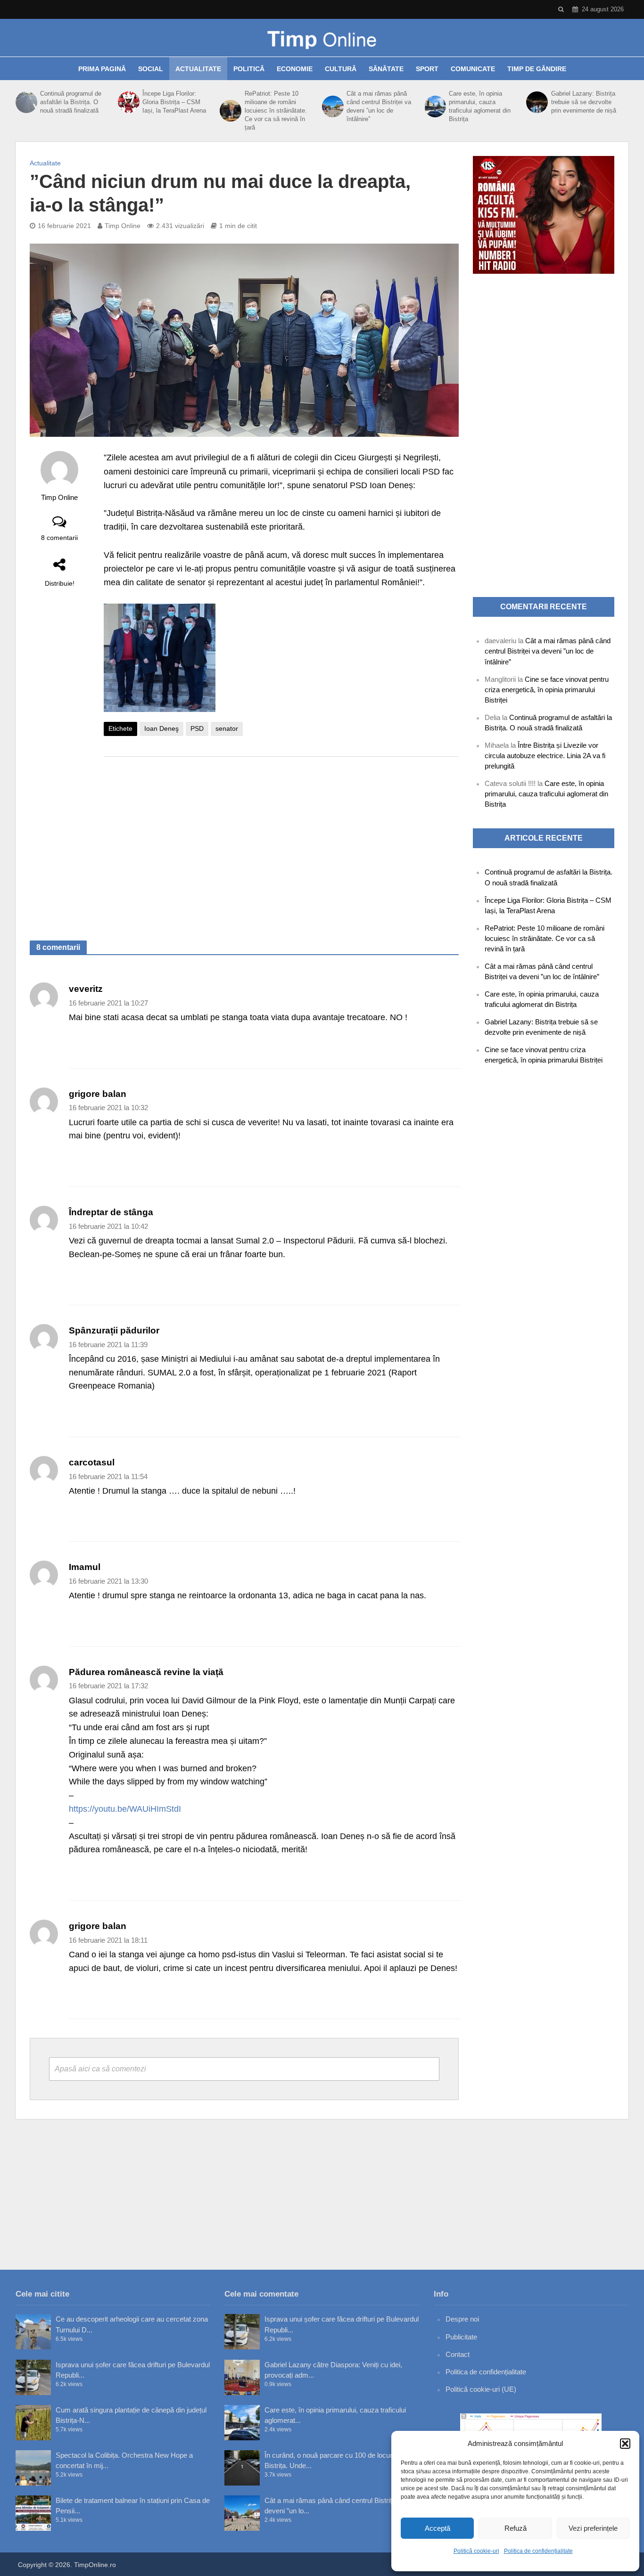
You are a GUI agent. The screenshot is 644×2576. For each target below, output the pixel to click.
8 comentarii (59, 538)
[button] (625, 2444)
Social (151, 69)
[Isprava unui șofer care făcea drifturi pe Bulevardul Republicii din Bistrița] (33, 2377)
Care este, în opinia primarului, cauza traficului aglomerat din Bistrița (480, 106)
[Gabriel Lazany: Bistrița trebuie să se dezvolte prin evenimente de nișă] (536, 102)
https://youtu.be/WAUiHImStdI (125, 1809)
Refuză (516, 2528)
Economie (295, 69)
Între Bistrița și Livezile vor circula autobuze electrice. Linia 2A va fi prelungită (545, 756)
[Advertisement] (281, 839)
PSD (197, 728)
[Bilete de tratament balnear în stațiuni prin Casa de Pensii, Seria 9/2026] (33, 2513)
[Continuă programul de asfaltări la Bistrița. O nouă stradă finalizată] (25, 102)
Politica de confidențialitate (538, 2551)
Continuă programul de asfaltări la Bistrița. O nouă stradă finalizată (71, 102)
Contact (458, 2354)
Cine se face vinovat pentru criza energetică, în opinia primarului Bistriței (547, 690)
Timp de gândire (537, 69)
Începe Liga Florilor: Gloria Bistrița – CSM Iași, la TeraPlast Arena (174, 102)
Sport (427, 69)
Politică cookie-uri (476, 2551)
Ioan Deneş (161, 728)
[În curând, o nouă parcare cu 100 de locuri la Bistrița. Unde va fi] (242, 2468)
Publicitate (461, 2337)
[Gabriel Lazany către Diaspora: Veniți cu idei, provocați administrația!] (242, 2377)
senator (227, 728)
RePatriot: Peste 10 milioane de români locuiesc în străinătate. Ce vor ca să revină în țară (276, 110)
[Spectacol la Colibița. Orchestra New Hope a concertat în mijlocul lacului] (33, 2468)
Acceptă (438, 2528)
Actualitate (198, 69)
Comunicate (473, 69)
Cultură (341, 69)
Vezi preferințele (593, 2528)
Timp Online (123, 226)
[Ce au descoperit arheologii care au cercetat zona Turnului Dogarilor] (33, 2332)
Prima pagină (102, 69)
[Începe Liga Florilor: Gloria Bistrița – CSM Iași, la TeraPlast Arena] (128, 102)
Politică (249, 69)
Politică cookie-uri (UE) (481, 2389)
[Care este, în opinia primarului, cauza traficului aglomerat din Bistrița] (434, 106)
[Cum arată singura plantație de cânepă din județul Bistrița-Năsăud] (33, 2423)
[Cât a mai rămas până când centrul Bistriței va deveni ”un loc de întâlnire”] (332, 106)
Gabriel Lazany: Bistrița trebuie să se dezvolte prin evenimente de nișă (584, 102)
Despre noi (462, 2319)
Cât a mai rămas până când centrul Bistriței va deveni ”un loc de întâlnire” (379, 106)
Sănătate (386, 69)
